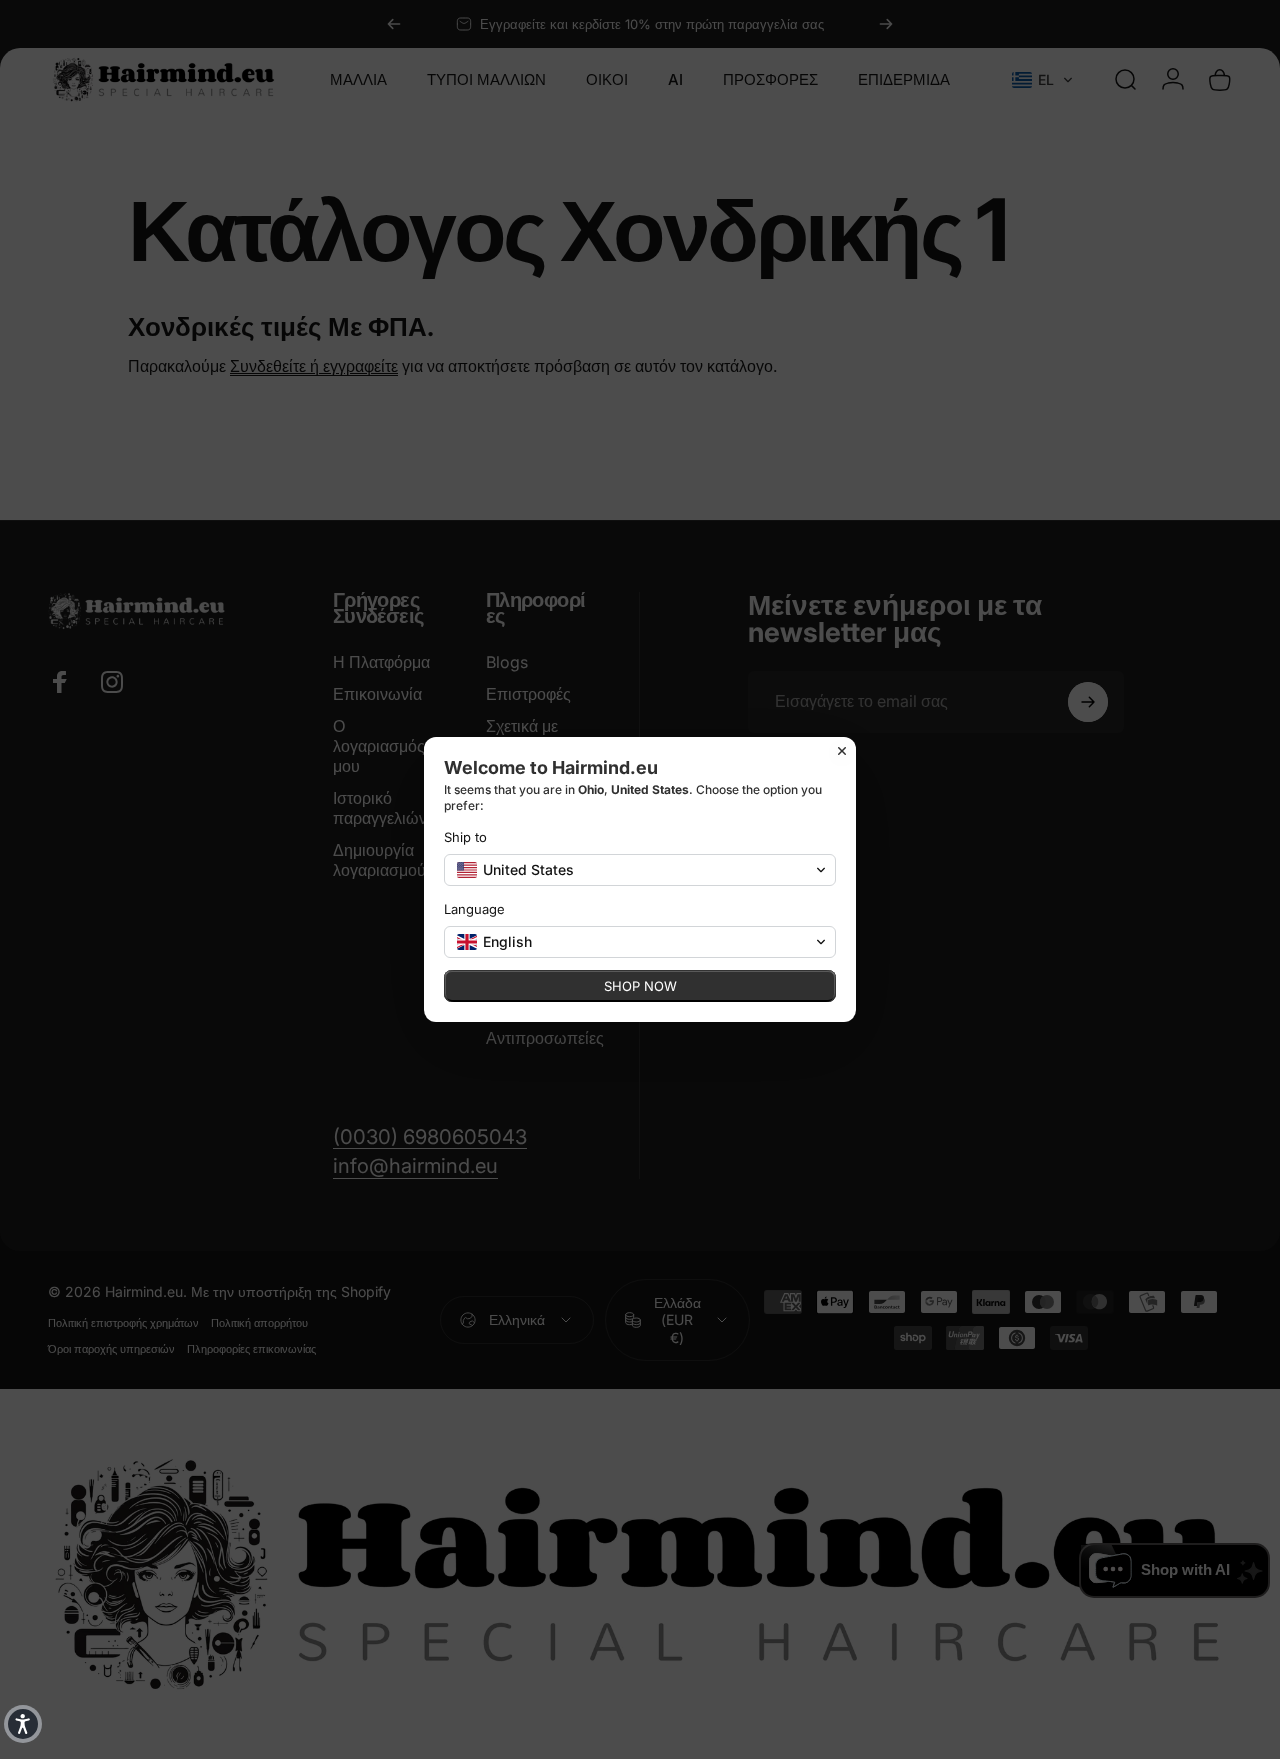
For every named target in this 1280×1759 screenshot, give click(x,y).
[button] (23, 1724)
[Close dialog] (842, 751)
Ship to (465, 837)
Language (474, 909)
